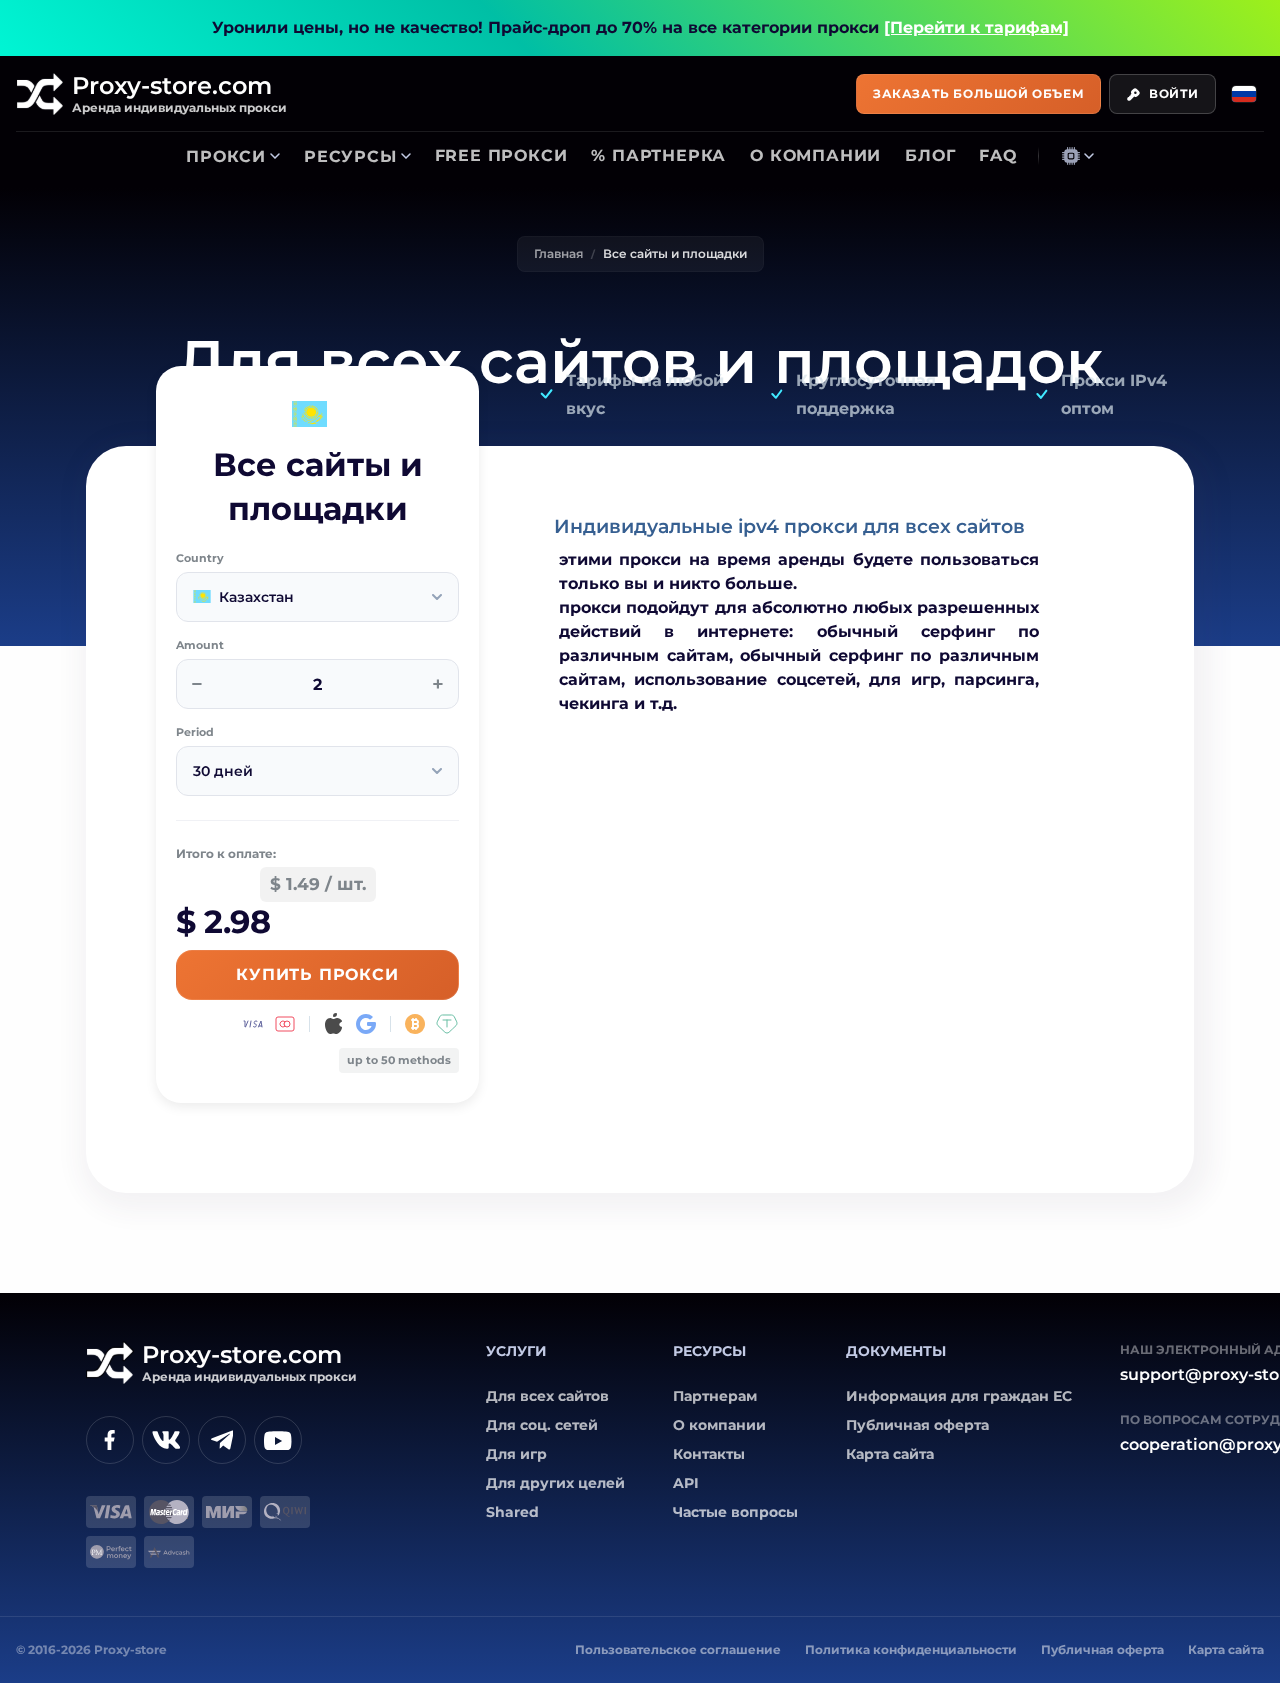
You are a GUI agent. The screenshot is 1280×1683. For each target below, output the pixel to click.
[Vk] (166, 1440)
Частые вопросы (735, 1512)
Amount (200, 645)
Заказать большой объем (978, 93)
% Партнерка (658, 155)
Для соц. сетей (542, 1425)
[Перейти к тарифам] (976, 27)
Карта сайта (890, 1454)
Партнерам (715, 1396)
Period (195, 732)
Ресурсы (350, 156)
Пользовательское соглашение (678, 1649)
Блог (930, 155)
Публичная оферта (917, 1425)
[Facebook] (110, 1440)
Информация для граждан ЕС (959, 1396)
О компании (815, 155)
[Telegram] (222, 1440)
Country (200, 558)
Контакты (709, 1454)
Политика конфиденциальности (911, 1649)
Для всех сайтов (547, 1396)
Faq (998, 155)
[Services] (1078, 156)
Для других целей (555, 1483)
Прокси (226, 156)
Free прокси (501, 155)
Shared (512, 1512)
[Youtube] (278, 1440)
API (686, 1483)
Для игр (516, 1454)
